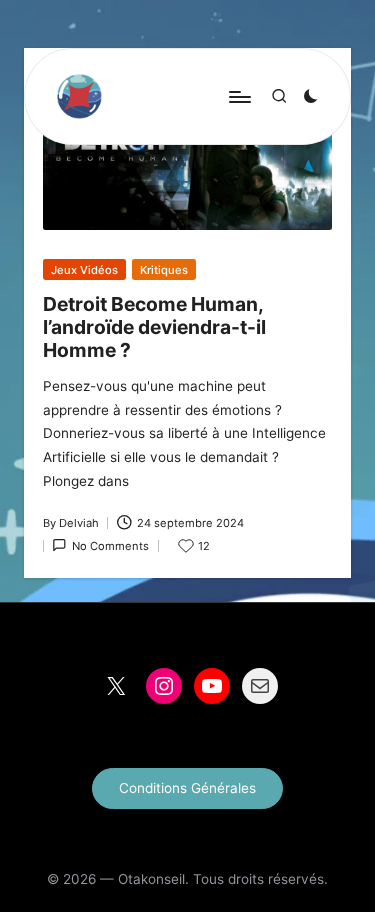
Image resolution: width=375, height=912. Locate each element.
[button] (187, 788)
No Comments (110, 546)
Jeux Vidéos (84, 270)
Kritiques (164, 270)
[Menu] (239, 96)
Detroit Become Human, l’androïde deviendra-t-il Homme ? (154, 327)
